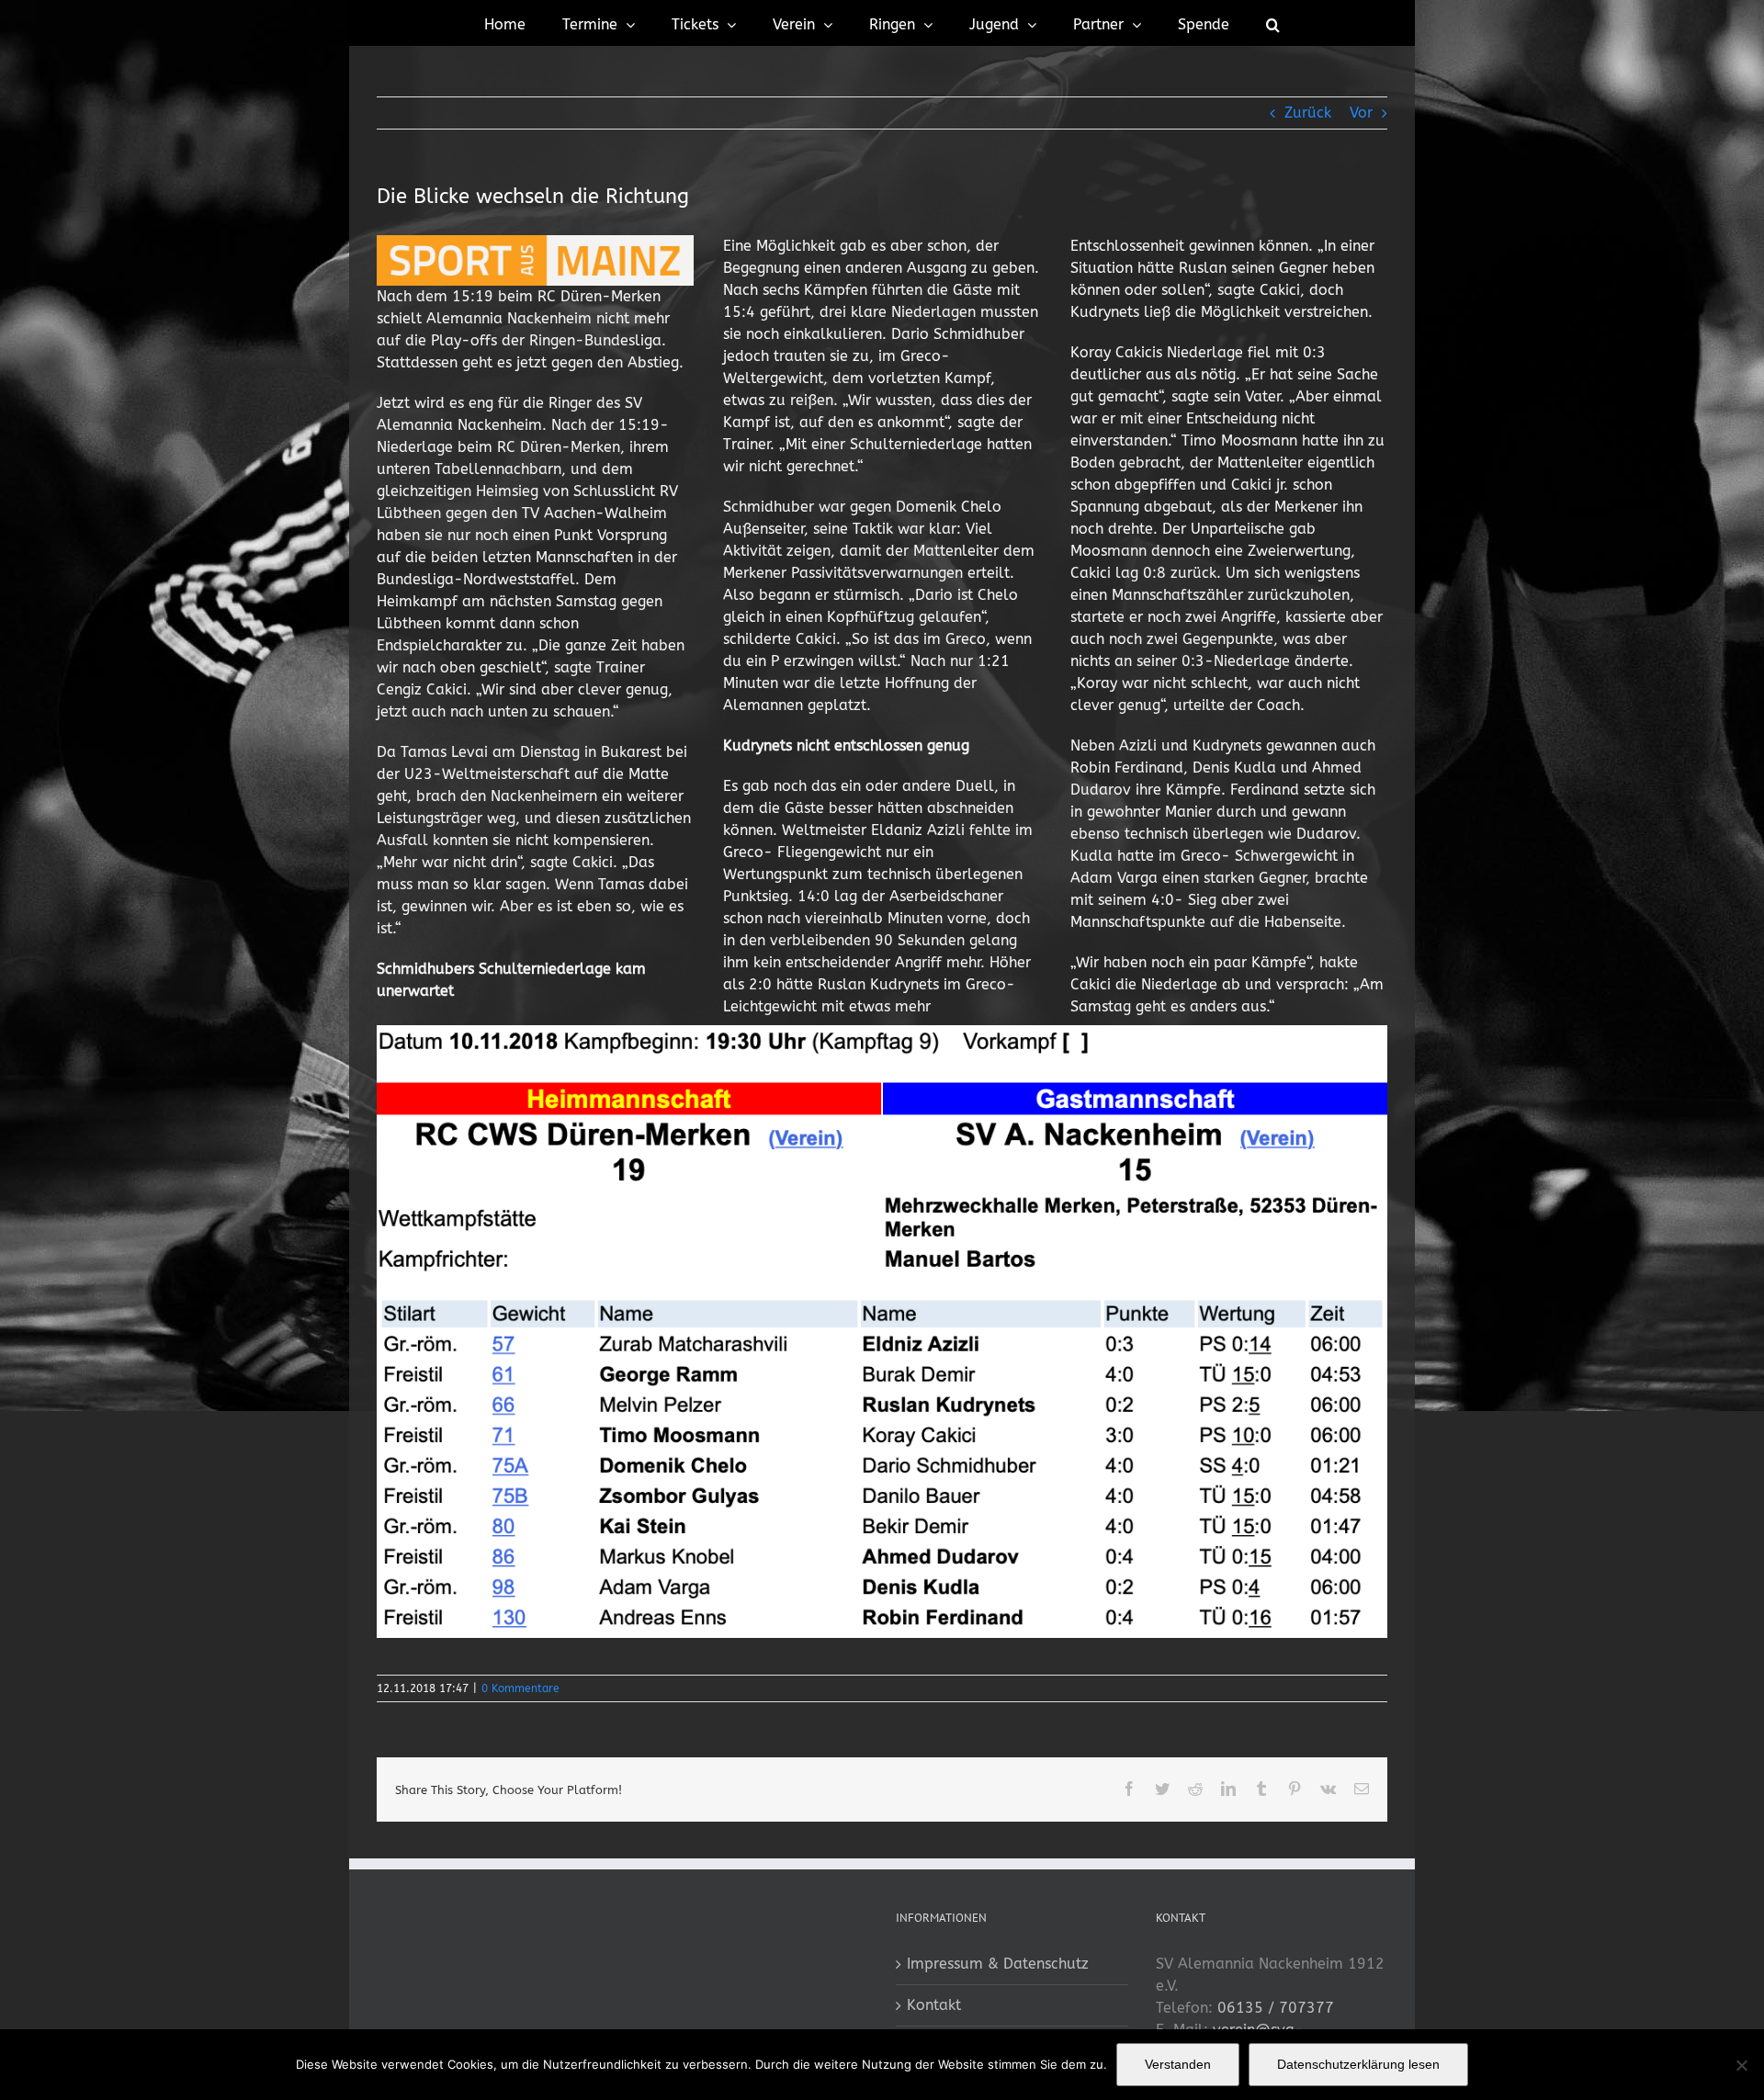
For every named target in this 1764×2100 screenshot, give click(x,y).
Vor (1361, 113)
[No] (1741, 2065)
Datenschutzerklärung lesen (1358, 2064)
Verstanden (1178, 2064)
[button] (1273, 23)
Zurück (1308, 113)
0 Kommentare (520, 1688)
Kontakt (934, 2005)
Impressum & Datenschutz (998, 1964)
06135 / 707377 (1276, 2008)
